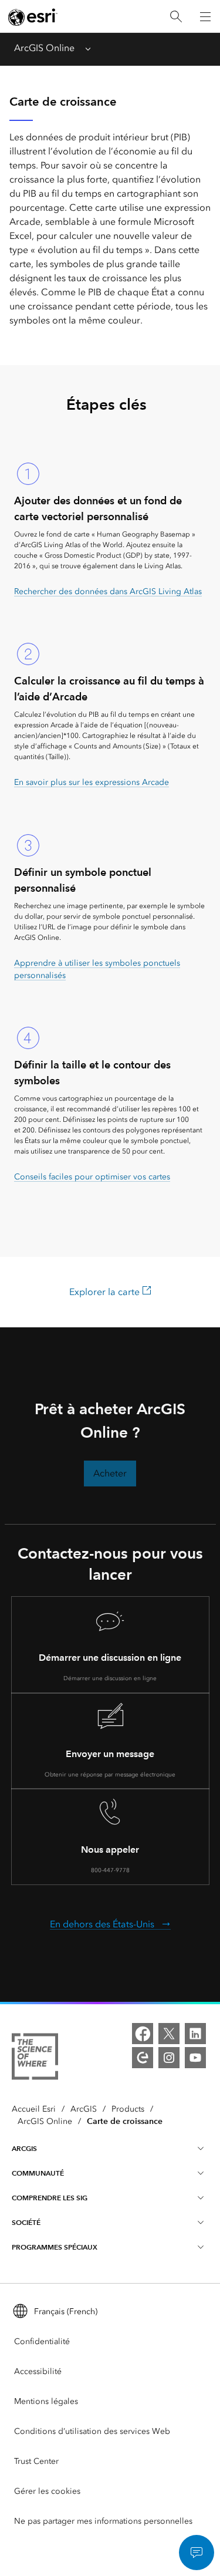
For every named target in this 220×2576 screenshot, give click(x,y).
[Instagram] (169, 2058)
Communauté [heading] (38, 2173)
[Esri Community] (143, 2058)
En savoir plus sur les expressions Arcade (92, 782)
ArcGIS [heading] (24, 2148)
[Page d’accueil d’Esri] (33, 17)
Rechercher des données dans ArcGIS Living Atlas (108, 591)
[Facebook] (143, 2034)
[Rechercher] (176, 17)
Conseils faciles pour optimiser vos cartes (92, 1177)
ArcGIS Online (44, 48)
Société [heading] (26, 2222)
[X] (169, 2034)
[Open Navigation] (205, 16)
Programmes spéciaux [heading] (55, 2247)
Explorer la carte (106, 1292)
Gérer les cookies (47, 2491)
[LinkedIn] (195, 2034)
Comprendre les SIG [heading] (50, 2198)
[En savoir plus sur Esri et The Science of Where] (35, 2059)
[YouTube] (195, 2058)
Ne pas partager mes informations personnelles (103, 2521)
